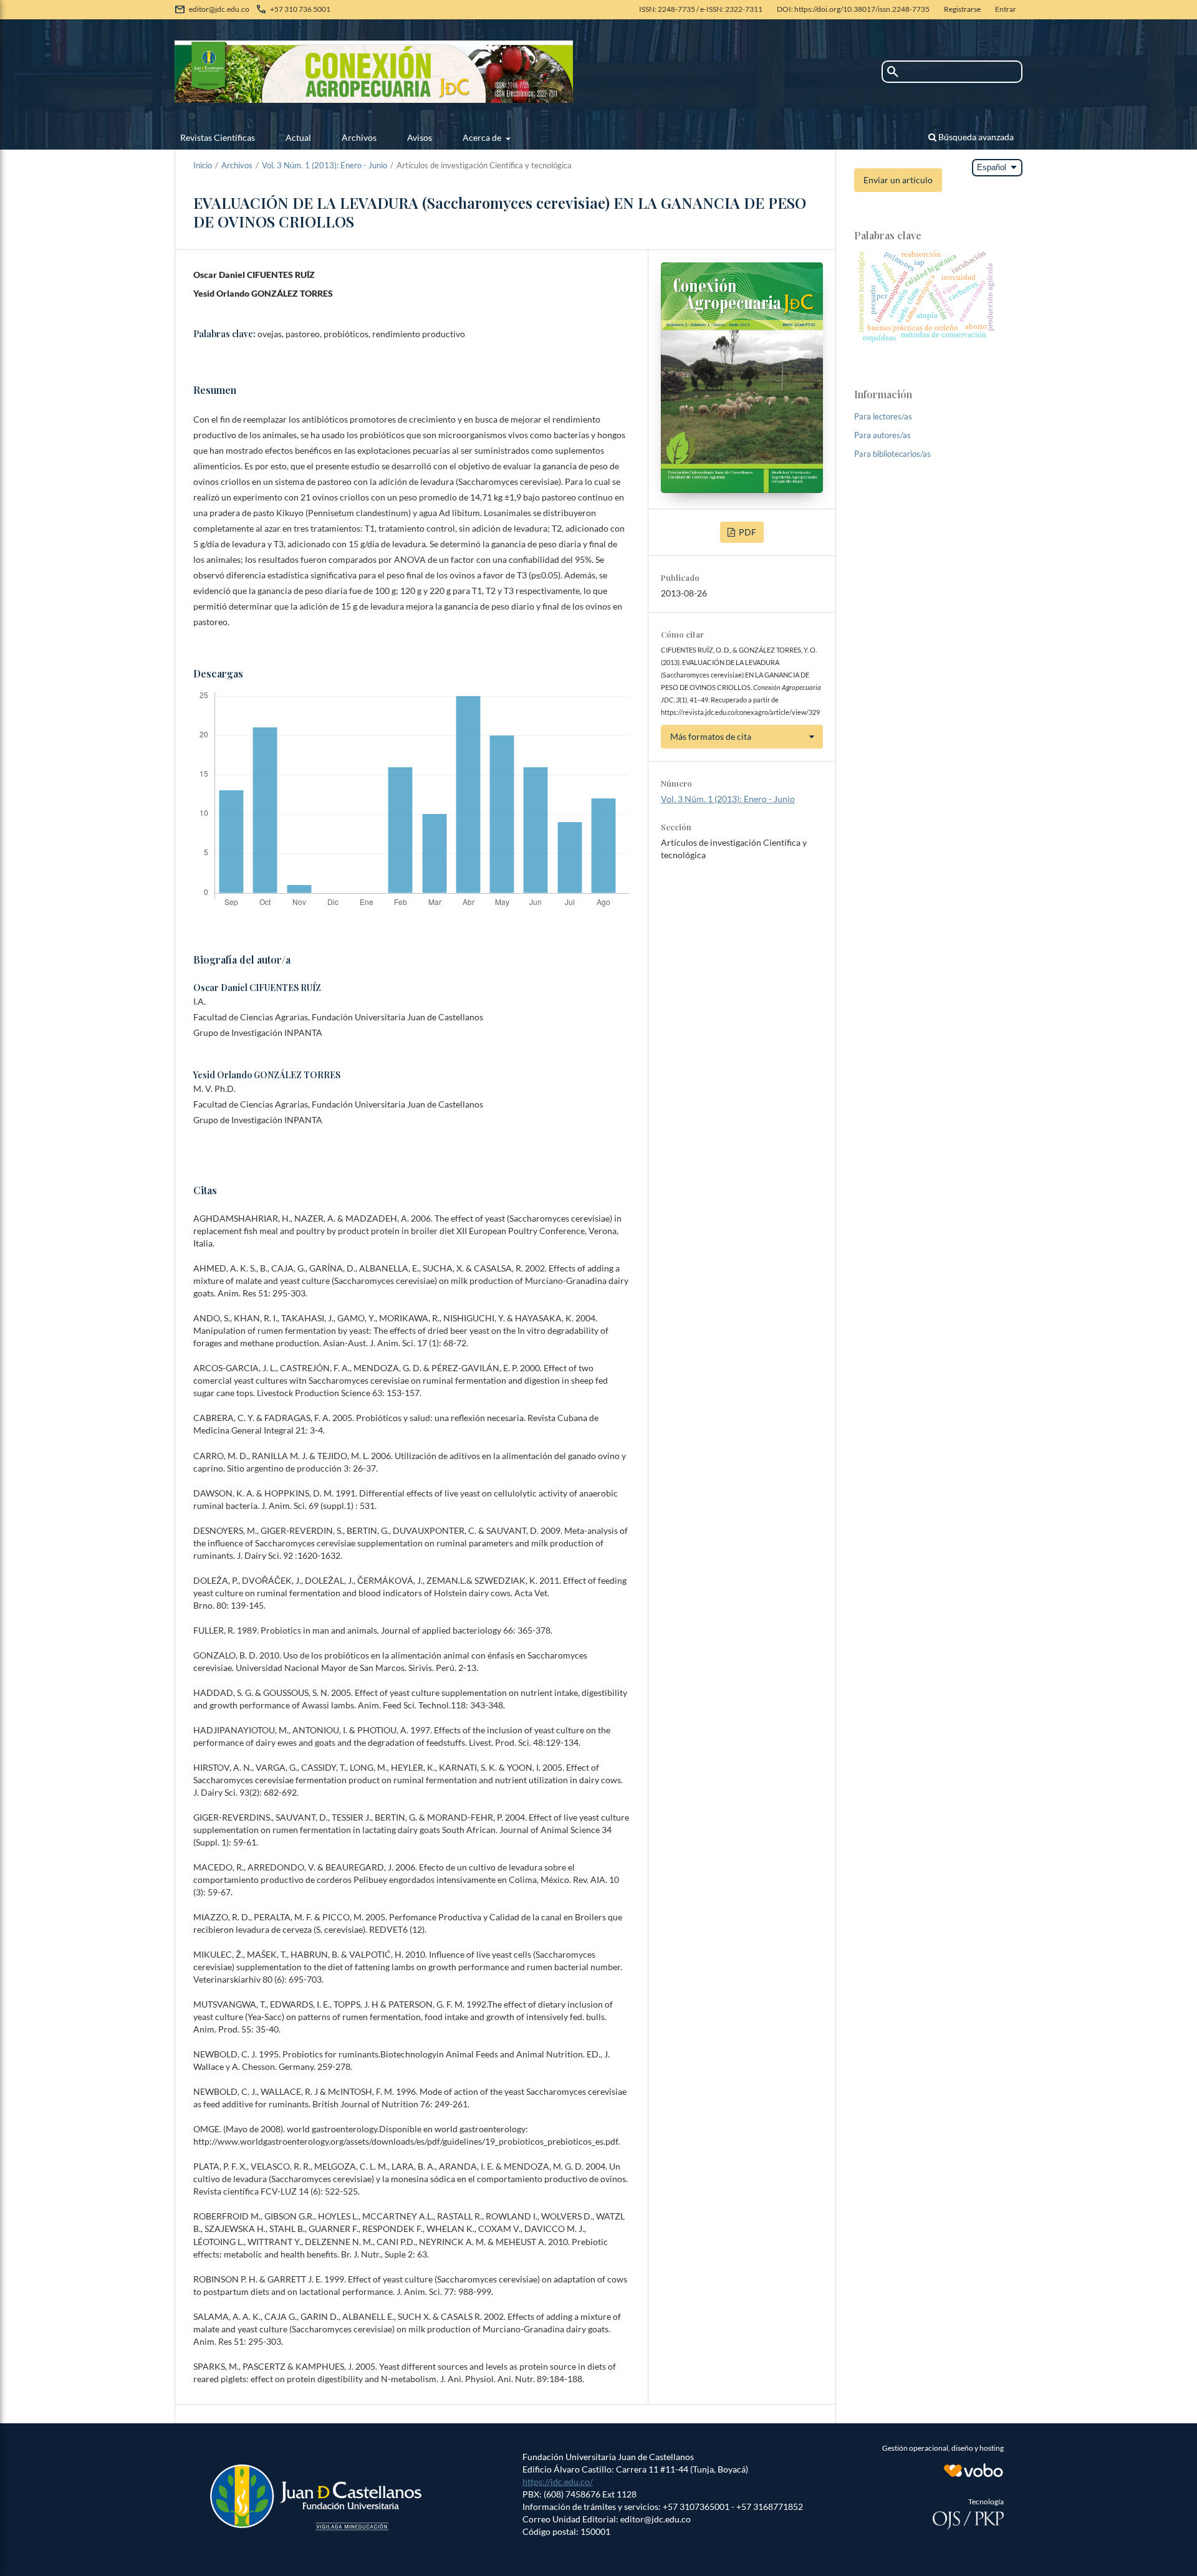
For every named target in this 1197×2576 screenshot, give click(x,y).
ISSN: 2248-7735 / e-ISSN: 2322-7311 (701, 9)
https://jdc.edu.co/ (558, 2482)
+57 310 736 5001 (300, 9)
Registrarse (962, 9)
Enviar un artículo (898, 180)
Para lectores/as (883, 416)
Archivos (359, 137)
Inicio (203, 165)
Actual (298, 137)
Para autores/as (882, 435)
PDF (747, 532)
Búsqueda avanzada (975, 137)
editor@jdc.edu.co (219, 9)
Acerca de (483, 137)
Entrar (1006, 9)
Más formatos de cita (711, 736)
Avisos (420, 137)
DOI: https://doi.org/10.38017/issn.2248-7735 (853, 9)
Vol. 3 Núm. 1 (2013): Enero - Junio (324, 165)
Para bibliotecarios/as (892, 454)
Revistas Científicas (218, 137)
